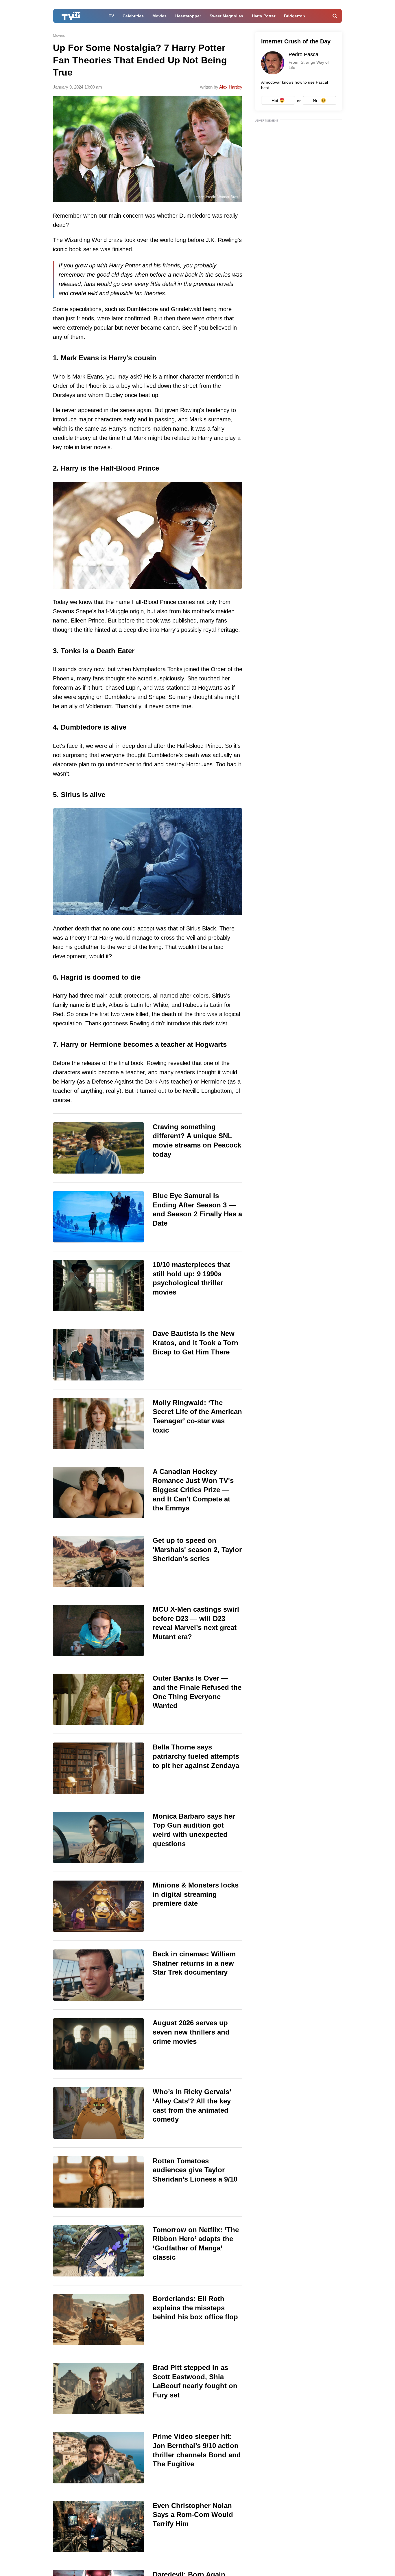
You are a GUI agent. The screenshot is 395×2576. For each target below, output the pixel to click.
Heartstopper (188, 16)
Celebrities (133, 16)
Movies (159, 16)
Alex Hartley (231, 87)
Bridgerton (295, 16)
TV (111, 16)
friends (171, 265)
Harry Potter (264, 16)
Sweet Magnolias (226, 16)
